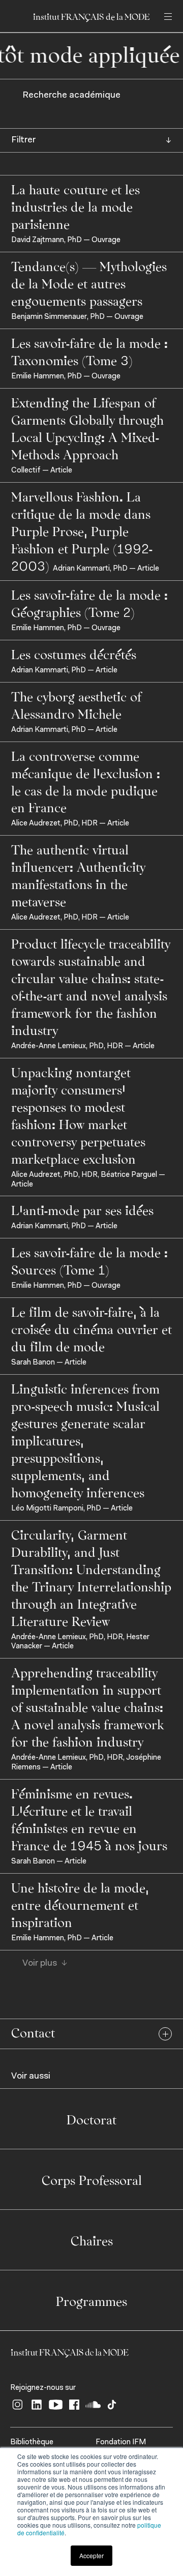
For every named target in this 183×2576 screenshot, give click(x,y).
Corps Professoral (92, 2179)
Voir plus (40, 1964)
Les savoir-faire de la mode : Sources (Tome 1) (89, 1260)
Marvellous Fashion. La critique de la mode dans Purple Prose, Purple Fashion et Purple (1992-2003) (82, 530)
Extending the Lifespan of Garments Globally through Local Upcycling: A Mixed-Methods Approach (87, 428)
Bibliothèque (32, 2442)
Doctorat (91, 2119)
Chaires (92, 2240)
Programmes (91, 2300)
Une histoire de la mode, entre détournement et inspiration (80, 1904)
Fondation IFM (121, 2442)
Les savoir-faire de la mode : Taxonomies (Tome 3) (89, 351)
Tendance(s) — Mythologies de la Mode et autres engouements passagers (89, 283)
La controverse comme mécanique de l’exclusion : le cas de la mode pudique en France (86, 781)
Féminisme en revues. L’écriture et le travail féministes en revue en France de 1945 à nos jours (89, 1819)
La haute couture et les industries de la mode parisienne (75, 206)
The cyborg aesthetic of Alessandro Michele (76, 704)
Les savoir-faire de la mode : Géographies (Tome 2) (89, 603)
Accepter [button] (91, 2555)
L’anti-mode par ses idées (82, 1209)
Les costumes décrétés (74, 654)
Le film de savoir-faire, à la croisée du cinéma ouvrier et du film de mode (91, 1328)
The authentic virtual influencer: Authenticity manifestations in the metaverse (78, 875)
